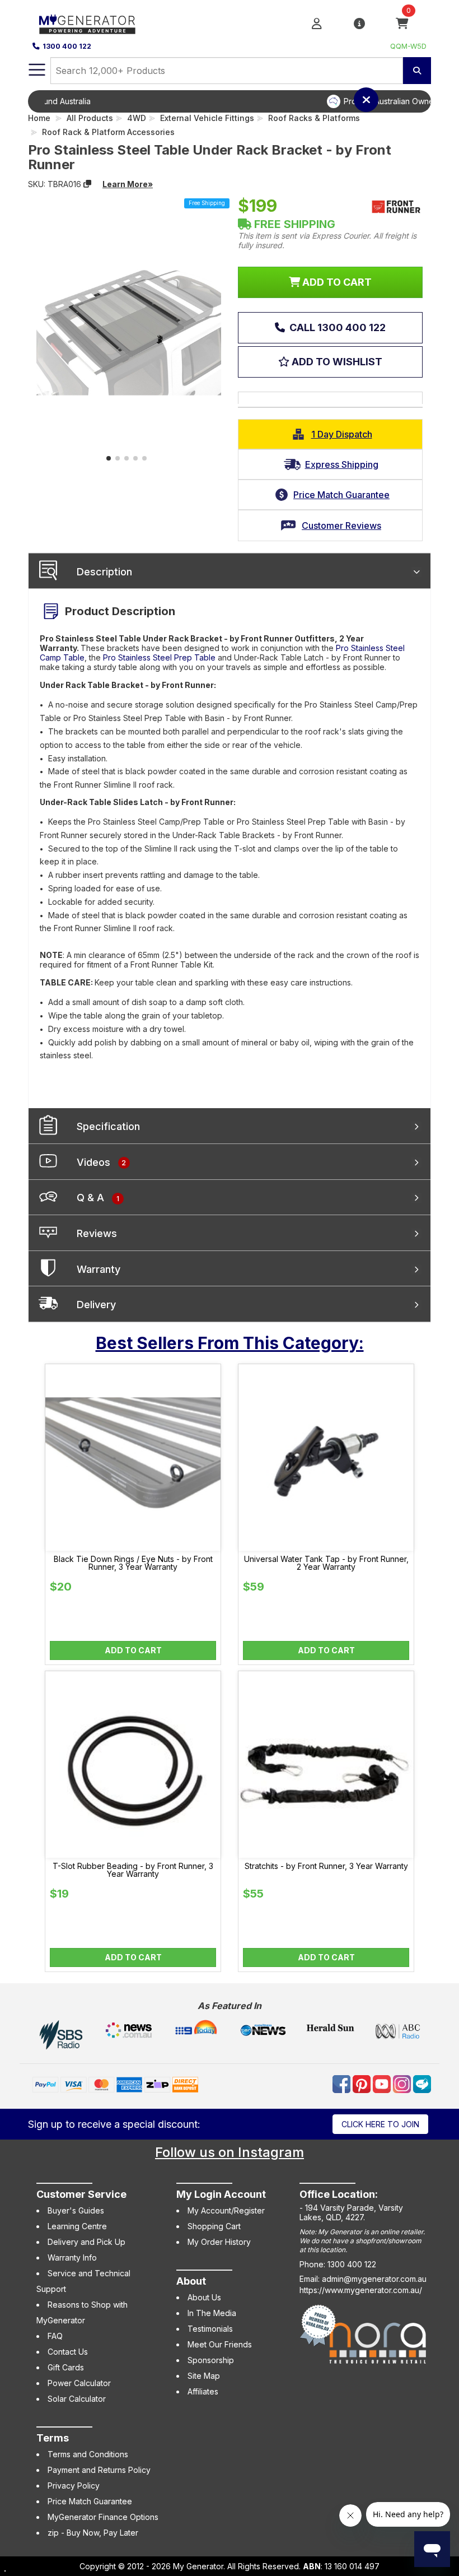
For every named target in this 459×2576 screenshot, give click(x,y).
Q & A (98, 1198)
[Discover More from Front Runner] (396, 207)
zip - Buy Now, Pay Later (93, 2533)
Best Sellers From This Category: (230, 1343)
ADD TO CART (336, 282)
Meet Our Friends (220, 2344)
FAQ (55, 2336)
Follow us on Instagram (230, 2152)
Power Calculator (79, 2383)
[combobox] (227, 71)
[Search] (417, 71)
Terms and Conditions (88, 2454)
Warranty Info (72, 2258)
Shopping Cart (214, 2226)
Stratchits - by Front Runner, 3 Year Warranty (326, 1866)
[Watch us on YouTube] (383, 2083)
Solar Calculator (77, 2399)
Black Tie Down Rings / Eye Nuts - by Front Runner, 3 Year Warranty (133, 1563)
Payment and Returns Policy (99, 2470)
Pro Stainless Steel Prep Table (159, 657)
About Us (204, 2297)
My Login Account (221, 2194)
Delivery (96, 1305)
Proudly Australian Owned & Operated (247, 101)
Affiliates (203, 2391)
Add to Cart (133, 1650)
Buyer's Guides (76, 2210)
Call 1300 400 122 (336, 327)
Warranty (99, 1269)
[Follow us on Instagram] (403, 2083)
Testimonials (210, 2329)
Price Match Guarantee (90, 2501)
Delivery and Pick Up (86, 2242)
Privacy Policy (74, 2486)
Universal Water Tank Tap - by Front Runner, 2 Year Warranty (326, 1563)
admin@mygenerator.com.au (374, 2279)
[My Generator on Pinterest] (363, 2083)
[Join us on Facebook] (343, 2083)
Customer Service (81, 2194)
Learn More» (128, 184)
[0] (402, 23)
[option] (238, 101)
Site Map (204, 2376)
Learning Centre (77, 2226)
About (191, 2281)
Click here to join (380, 2124)
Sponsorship (211, 2360)
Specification (108, 1126)
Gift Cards (66, 2367)
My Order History (219, 2242)
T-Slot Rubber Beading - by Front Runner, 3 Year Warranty (133, 1870)
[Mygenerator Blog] (422, 2083)
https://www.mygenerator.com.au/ (361, 2290)
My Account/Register (226, 2210)
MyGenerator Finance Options (103, 2517)
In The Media (212, 2313)
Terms (53, 2438)
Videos (101, 1162)
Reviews (97, 1233)
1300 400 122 (67, 46)
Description (104, 572)
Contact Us (68, 2352)
